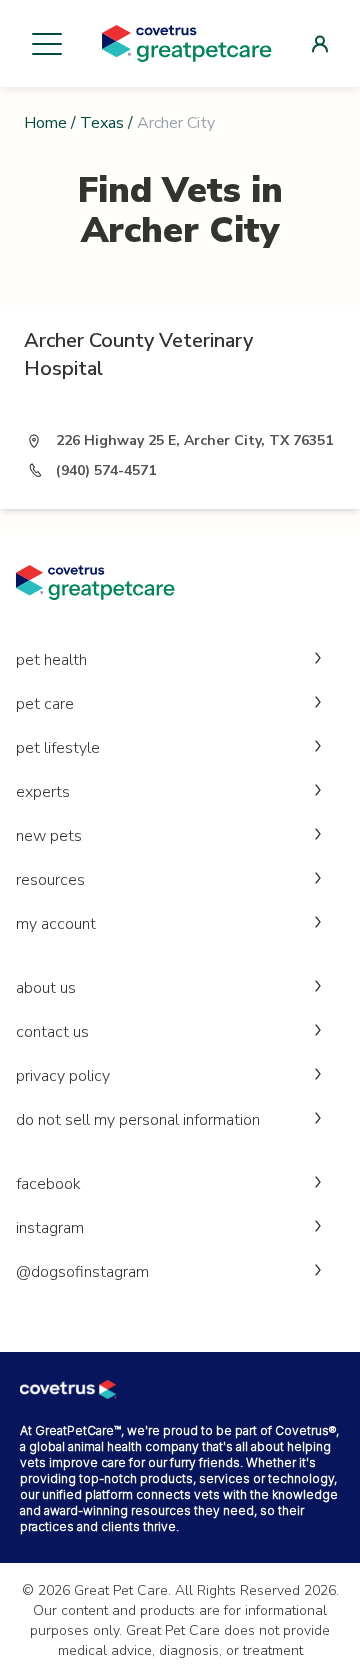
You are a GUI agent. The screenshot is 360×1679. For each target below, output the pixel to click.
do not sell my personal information (138, 1120)
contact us (52, 1032)
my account (56, 924)
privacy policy (63, 1076)
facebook (48, 1184)
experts (43, 792)
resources (50, 880)
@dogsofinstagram (82, 1272)
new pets (49, 836)
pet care (45, 704)
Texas (102, 123)
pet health (51, 660)
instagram (50, 1228)
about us (46, 988)
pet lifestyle (58, 748)
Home (45, 123)
